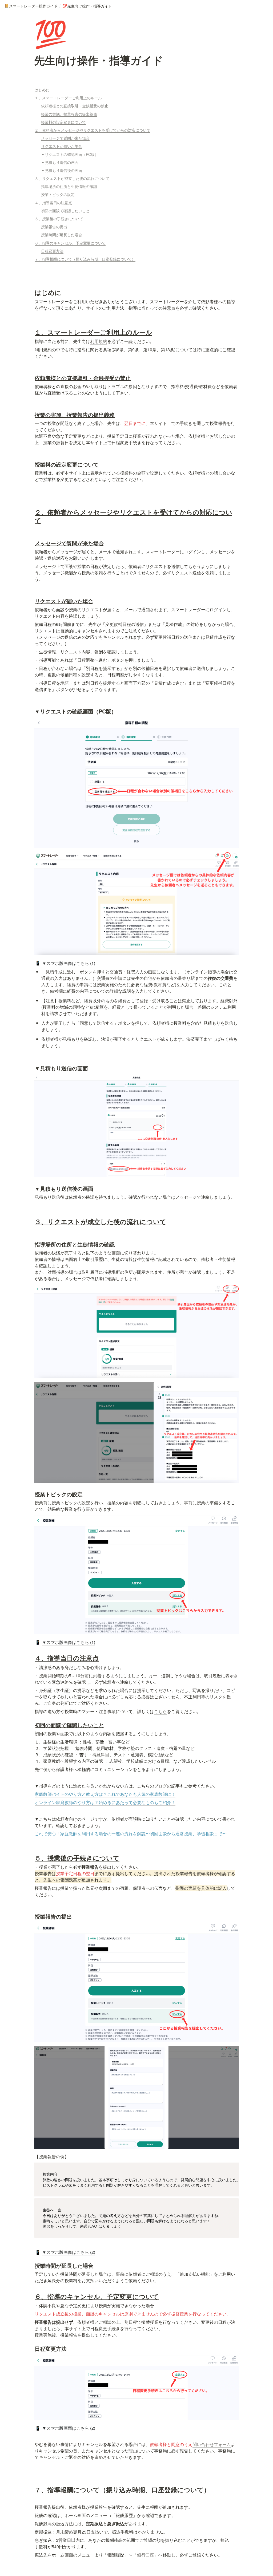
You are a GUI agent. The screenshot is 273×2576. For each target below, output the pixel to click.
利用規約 (99, 341)
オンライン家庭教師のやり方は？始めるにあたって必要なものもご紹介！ (105, 1802)
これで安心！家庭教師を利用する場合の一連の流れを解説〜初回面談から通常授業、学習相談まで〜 (131, 1834)
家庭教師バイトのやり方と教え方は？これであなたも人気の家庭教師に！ (105, 1794)
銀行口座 (146, 2555)
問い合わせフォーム (212, 2444)
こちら (160, 1711)
